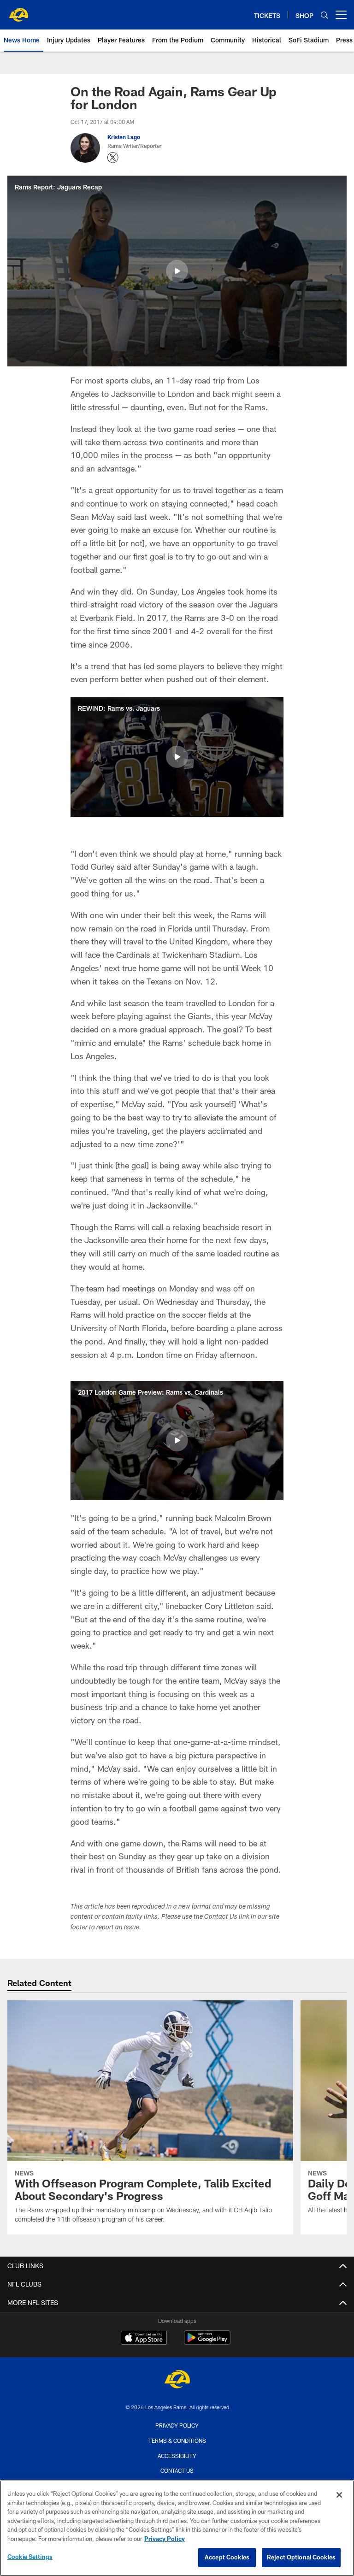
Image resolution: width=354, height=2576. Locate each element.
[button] (177, 271)
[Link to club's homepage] (18, 11)
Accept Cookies (227, 2557)
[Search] (324, 15)
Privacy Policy (177, 2425)
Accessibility (177, 2456)
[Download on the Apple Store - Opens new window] (144, 2339)
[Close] (339, 2495)
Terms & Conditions (177, 2440)
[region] (177, 2528)
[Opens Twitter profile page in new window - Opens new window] (113, 158)
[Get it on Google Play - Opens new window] (207, 2342)
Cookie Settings (30, 2557)
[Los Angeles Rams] (177, 2380)
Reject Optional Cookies (301, 2557)
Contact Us (177, 2470)
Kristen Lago (124, 137)
